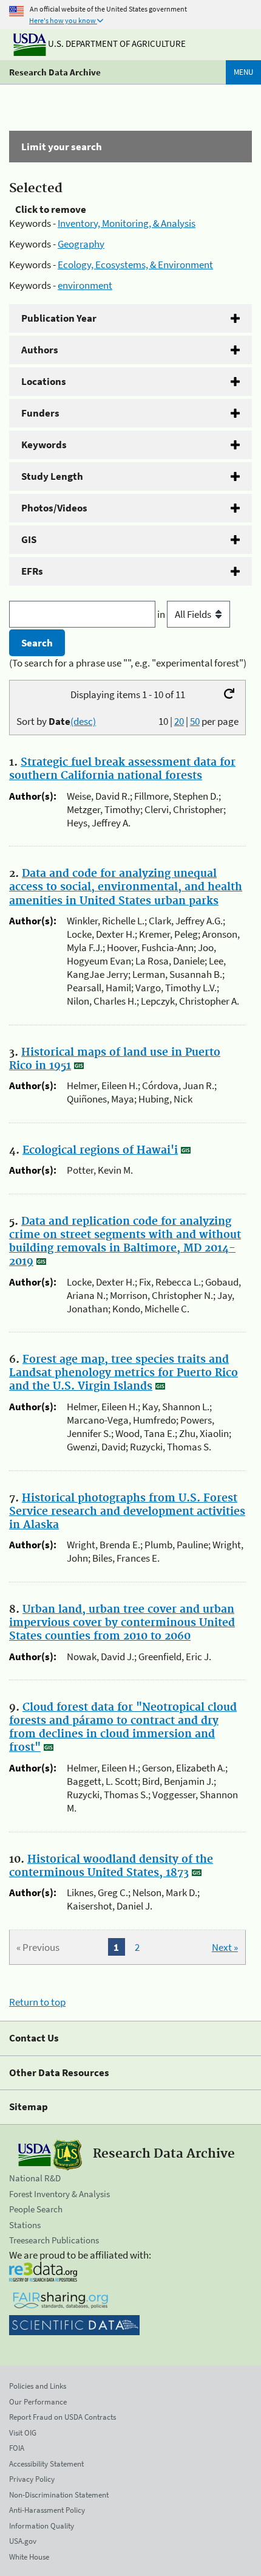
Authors (40, 350)
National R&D (35, 2178)
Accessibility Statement (46, 2464)
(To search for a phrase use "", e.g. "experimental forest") (128, 663)
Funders (40, 413)
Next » (225, 1947)
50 (195, 721)
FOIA (17, 2448)
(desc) (83, 721)
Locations (44, 381)
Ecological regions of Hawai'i (100, 1151)
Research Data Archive (55, 72)
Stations (25, 2225)
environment (85, 285)
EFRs (32, 571)
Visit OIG (23, 2433)
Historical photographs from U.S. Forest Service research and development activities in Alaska (127, 1512)
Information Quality (42, 2526)
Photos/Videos (54, 508)
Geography (81, 244)
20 (179, 721)
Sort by (56, 721)
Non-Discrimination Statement (59, 2495)
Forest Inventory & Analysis (59, 2194)
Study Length (52, 476)
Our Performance (38, 2402)
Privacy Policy (32, 2479)
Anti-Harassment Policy (47, 2510)
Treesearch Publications (54, 2240)
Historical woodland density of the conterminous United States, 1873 (111, 1866)
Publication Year (59, 318)
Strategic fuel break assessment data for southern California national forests (122, 769)
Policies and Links (38, 2386)
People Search (36, 2209)
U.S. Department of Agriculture (116, 43)
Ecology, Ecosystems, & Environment (135, 265)
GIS (29, 539)
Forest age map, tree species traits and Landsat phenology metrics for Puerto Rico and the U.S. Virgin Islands (124, 1373)
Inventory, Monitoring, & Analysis (127, 223)
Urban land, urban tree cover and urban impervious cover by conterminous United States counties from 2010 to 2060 (122, 1623)
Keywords (44, 445)
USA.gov (23, 2541)
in (162, 614)
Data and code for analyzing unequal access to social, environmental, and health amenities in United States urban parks (126, 887)
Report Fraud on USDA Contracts (63, 2417)
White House (29, 2557)
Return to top (37, 2002)
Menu (243, 72)
